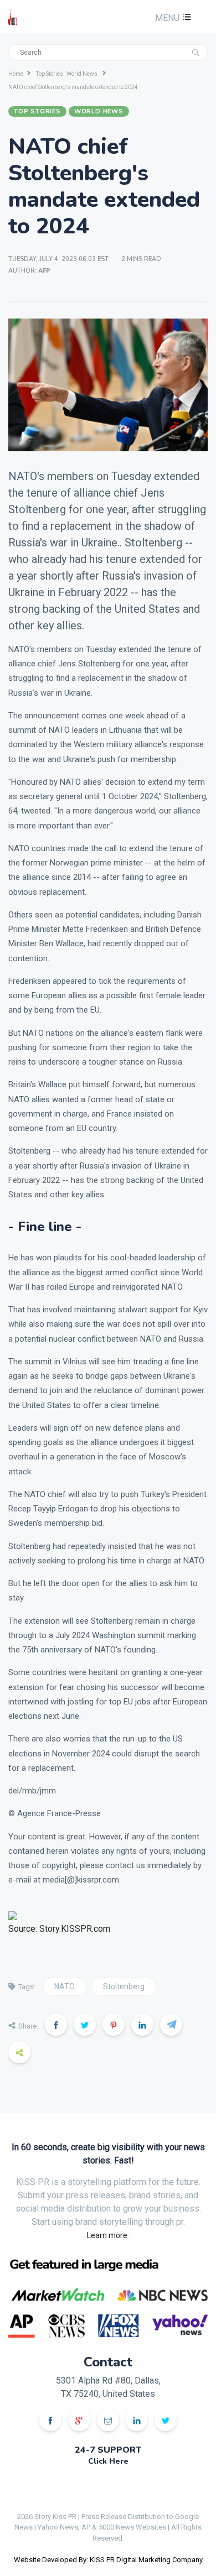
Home (16, 74)
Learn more (107, 2235)
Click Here (108, 2461)
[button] (172, 18)
